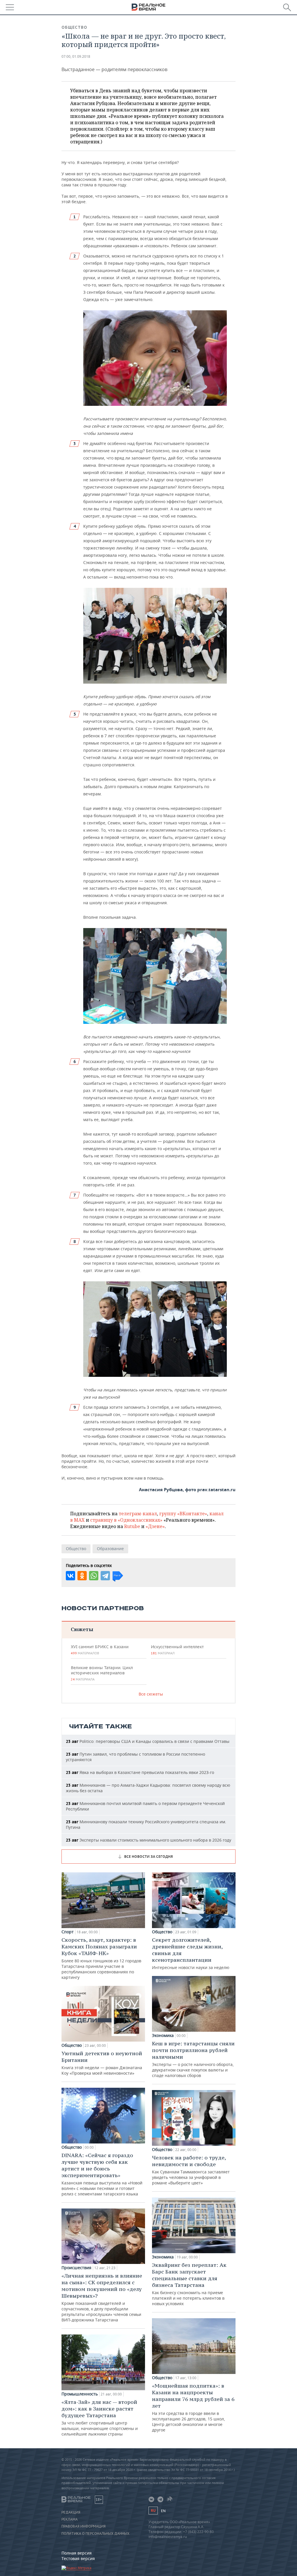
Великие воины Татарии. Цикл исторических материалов (102, 1673)
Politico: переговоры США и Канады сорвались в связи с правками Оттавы (148, 1741)
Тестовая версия (78, 2558)
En (163, 2511)
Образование (110, 1549)
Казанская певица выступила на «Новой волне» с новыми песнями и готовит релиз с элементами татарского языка (102, 2174)
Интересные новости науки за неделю (191, 1953)
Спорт (68, 1932)
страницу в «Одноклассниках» (126, 1520)
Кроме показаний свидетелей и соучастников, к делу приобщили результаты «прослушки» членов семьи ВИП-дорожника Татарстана (102, 2297)
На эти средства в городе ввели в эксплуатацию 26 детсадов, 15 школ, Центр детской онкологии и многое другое (193, 2407)
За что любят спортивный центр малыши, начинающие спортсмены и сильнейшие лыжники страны (100, 2418)
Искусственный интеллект (177, 1650)
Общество (74, 27)
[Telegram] (105, 1576)
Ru (153, 2511)
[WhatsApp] (94, 1576)
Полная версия (77, 2553)
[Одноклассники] (82, 1576)
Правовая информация (84, 2526)
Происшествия (76, 2268)
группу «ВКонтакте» (183, 1514)
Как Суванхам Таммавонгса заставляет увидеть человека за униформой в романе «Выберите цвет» (191, 2170)
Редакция (71, 2512)
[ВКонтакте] (70, 1576)
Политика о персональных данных (95, 2534)
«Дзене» (155, 1526)
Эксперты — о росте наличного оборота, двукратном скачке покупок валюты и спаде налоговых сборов (193, 2059)
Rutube (132, 1526)
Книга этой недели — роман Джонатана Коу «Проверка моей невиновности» (102, 2063)
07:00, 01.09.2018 (76, 56)
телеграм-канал (138, 1514)
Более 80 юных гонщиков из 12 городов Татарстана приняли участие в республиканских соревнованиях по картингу (101, 1958)
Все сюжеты (151, 1694)
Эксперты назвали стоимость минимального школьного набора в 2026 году (148, 1840)
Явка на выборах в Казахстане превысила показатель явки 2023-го (140, 1772)
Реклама (70, 2519)
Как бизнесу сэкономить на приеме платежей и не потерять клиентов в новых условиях (189, 2284)
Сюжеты (82, 1629)
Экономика (163, 2035)
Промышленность (80, 2394)
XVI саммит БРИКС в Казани (100, 1650)
